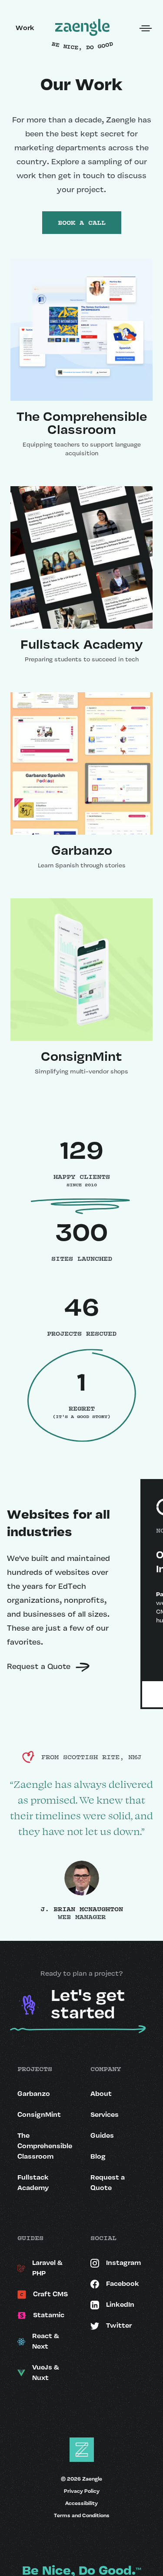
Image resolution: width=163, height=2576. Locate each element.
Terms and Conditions (82, 2516)
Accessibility (81, 2504)
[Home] (82, 28)
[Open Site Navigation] (146, 28)
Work (25, 28)
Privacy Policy (82, 2491)
